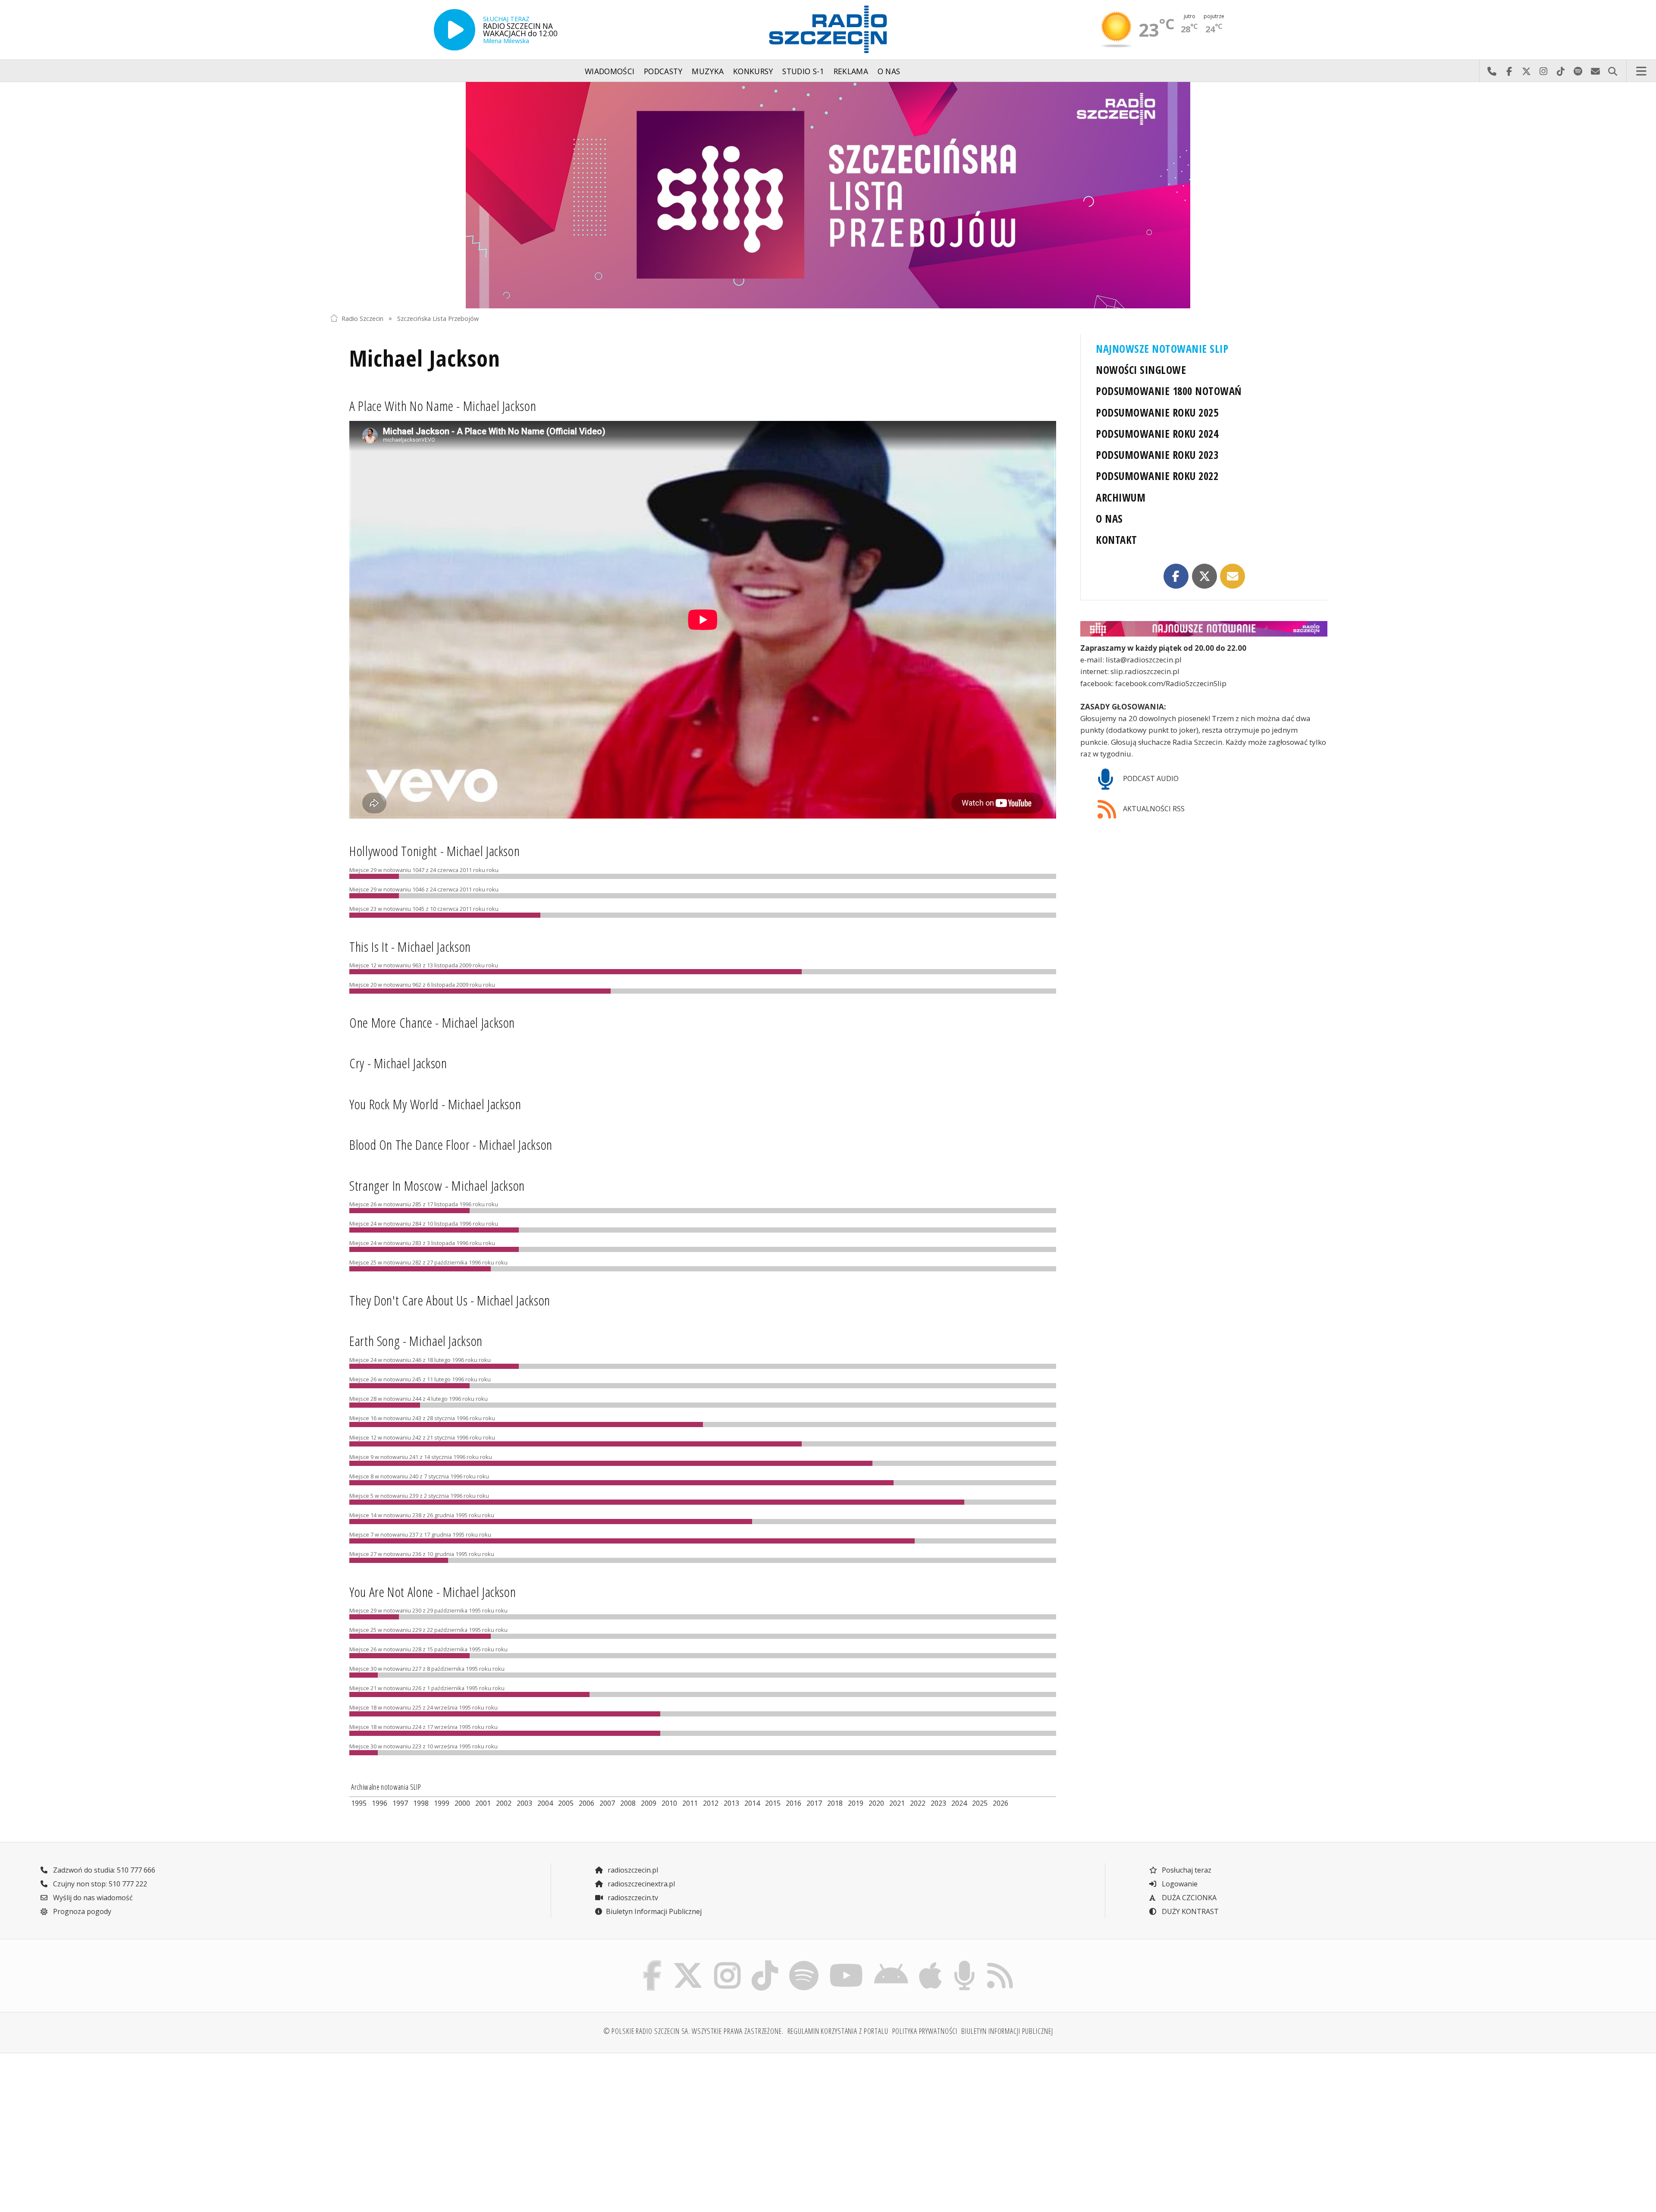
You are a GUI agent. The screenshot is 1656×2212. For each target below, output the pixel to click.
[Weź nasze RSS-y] (1000, 1963)
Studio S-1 (803, 71)
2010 (669, 1803)
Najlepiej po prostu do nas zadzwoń (1492, 71)
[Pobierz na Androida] (891, 1963)
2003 (524, 1803)
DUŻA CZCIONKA (1188, 1898)
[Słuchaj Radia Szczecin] (455, 30)
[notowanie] (1204, 629)
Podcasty (663, 71)
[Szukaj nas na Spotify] (804, 1963)
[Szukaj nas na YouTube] (847, 1963)
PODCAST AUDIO (1150, 778)
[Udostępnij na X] (1204, 576)
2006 (586, 1803)
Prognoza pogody (81, 1911)
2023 (938, 1803)
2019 (856, 1803)
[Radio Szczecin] (828, 29)
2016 (793, 1803)
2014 (752, 1803)
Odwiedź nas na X (1526, 71)
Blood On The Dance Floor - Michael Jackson (451, 1144)
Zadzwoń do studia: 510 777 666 (103, 1870)
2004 (545, 1803)
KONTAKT (1116, 540)
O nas (889, 71)
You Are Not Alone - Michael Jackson (433, 1592)
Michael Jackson (425, 358)
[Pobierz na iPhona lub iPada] (931, 1963)
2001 (483, 1803)
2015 (773, 1803)
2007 (607, 1803)
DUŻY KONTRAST (1189, 1911)
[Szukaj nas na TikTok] (765, 1963)
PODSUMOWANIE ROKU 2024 (1157, 434)
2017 (814, 1803)
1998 (421, 1803)
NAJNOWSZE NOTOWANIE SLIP (1162, 349)
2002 (504, 1803)
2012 (711, 1803)
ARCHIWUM (1121, 497)
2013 (731, 1803)
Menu (1641, 71)
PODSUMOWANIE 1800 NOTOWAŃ (1168, 391)
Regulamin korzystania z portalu (838, 2031)
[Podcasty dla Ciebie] (964, 1963)
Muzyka (708, 71)
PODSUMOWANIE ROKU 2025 (1157, 413)
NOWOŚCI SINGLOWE (1141, 370)
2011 (690, 1803)
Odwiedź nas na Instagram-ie (1543, 71)
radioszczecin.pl (632, 1870)
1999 (442, 1803)
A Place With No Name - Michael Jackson (443, 406)
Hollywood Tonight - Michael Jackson (434, 851)
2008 (628, 1803)
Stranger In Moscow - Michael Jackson (437, 1185)
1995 (359, 1803)
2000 (462, 1803)
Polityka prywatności (925, 2031)
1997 (400, 1803)
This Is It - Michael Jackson (410, 946)
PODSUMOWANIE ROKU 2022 (1157, 476)
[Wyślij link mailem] (1233, 576)
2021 (897, 1803)
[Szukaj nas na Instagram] (727, 1963)
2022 (918, 1803)
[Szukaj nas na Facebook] (652, 1963)
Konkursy (753, 71)
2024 (959, 1803)
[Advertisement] (452, 2127)
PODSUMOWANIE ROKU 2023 (1157, 455)
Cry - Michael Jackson (398, 1063)
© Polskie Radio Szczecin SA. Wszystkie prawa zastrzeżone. (693, 2031)
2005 (566, 1803)
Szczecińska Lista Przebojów (438, 318)
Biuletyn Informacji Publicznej (654, 1911)
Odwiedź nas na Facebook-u (1509, 71)
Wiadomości (610, 71)
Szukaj (1612, 71)
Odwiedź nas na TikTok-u (1561, 71)
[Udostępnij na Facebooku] (1176, 576)
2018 (835, 1803)
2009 (649, 1803)
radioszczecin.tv (632, 1898)
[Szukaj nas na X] (688, 1963)
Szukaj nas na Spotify (1578, 71)
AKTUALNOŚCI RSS (1153, 809)
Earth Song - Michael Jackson (416, 1341)
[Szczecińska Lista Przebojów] (828, 195)
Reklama (851, 71)
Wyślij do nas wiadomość (1595, 71)
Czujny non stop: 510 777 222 (99, 1884)
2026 (1000, 1803)
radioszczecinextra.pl (640, 1884)
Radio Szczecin (362, 318)
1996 (379, 1803)
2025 (980, 1803)
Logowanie (1179, 1884)
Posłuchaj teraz (1186, 1870)
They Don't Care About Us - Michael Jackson (450, 1300)
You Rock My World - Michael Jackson (435, 1104)
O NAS (1109, 519)
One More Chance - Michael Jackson (432, 1022)
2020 (876, 1803)
